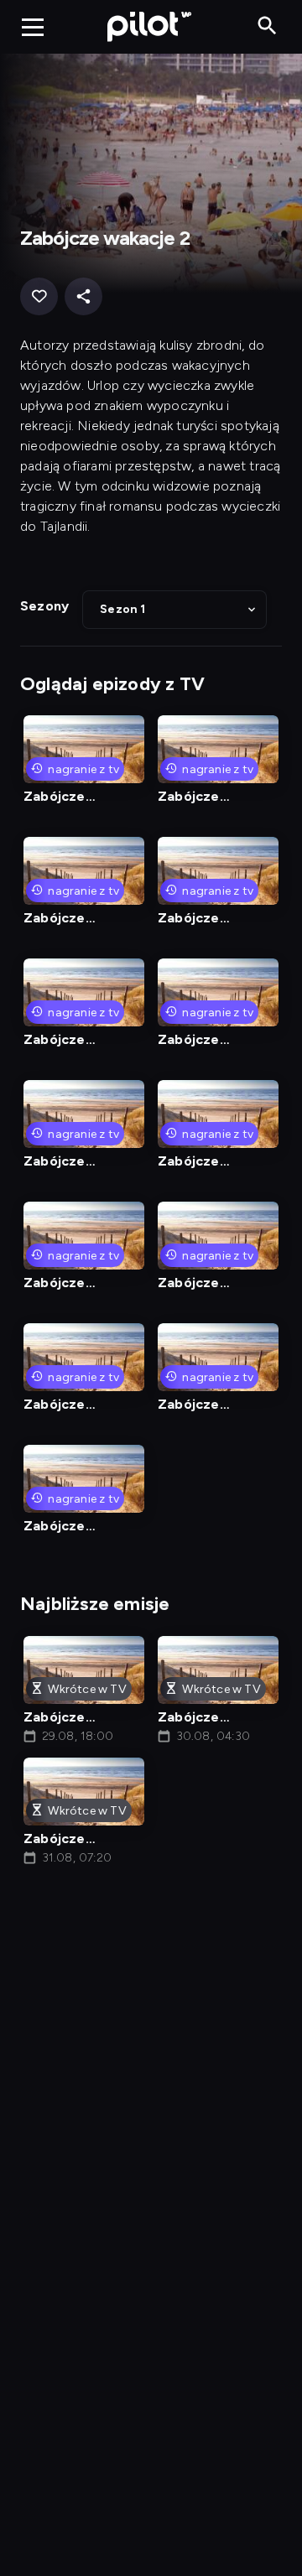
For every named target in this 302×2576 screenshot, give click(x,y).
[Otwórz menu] (33, 27)
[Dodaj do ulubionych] (39, 296)
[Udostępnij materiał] (83, 296)
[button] (174, 610)
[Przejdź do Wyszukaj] (267, 26)
